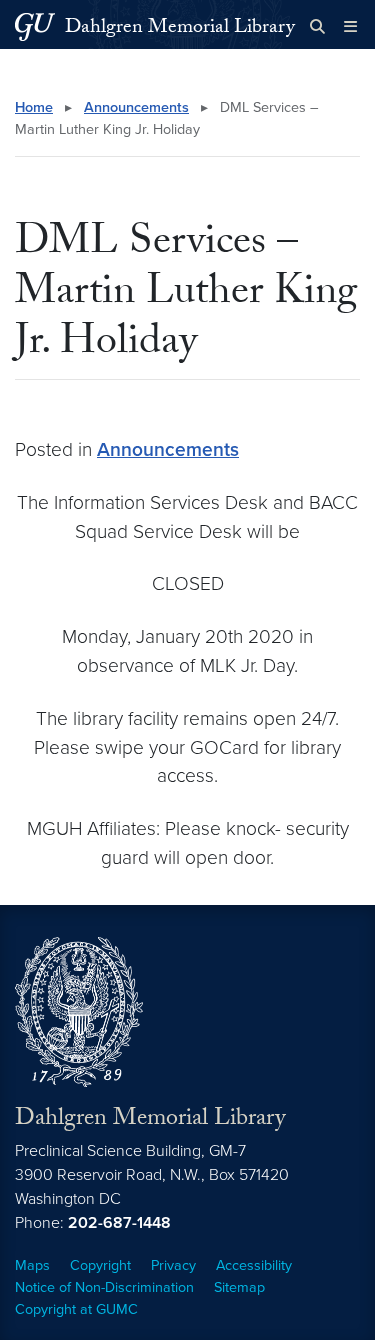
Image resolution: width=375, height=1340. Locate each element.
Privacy (173, 1265)
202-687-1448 (119, 1223)
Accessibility (254, 1265)
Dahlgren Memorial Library (180, 29)
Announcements (136, 107)
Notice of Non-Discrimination (104, 1287)
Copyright (100, 1265)
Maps (32, 1265)
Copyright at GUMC (76, 1309)
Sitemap (239, 1287)
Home (34, 107)
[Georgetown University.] (35, 26)
